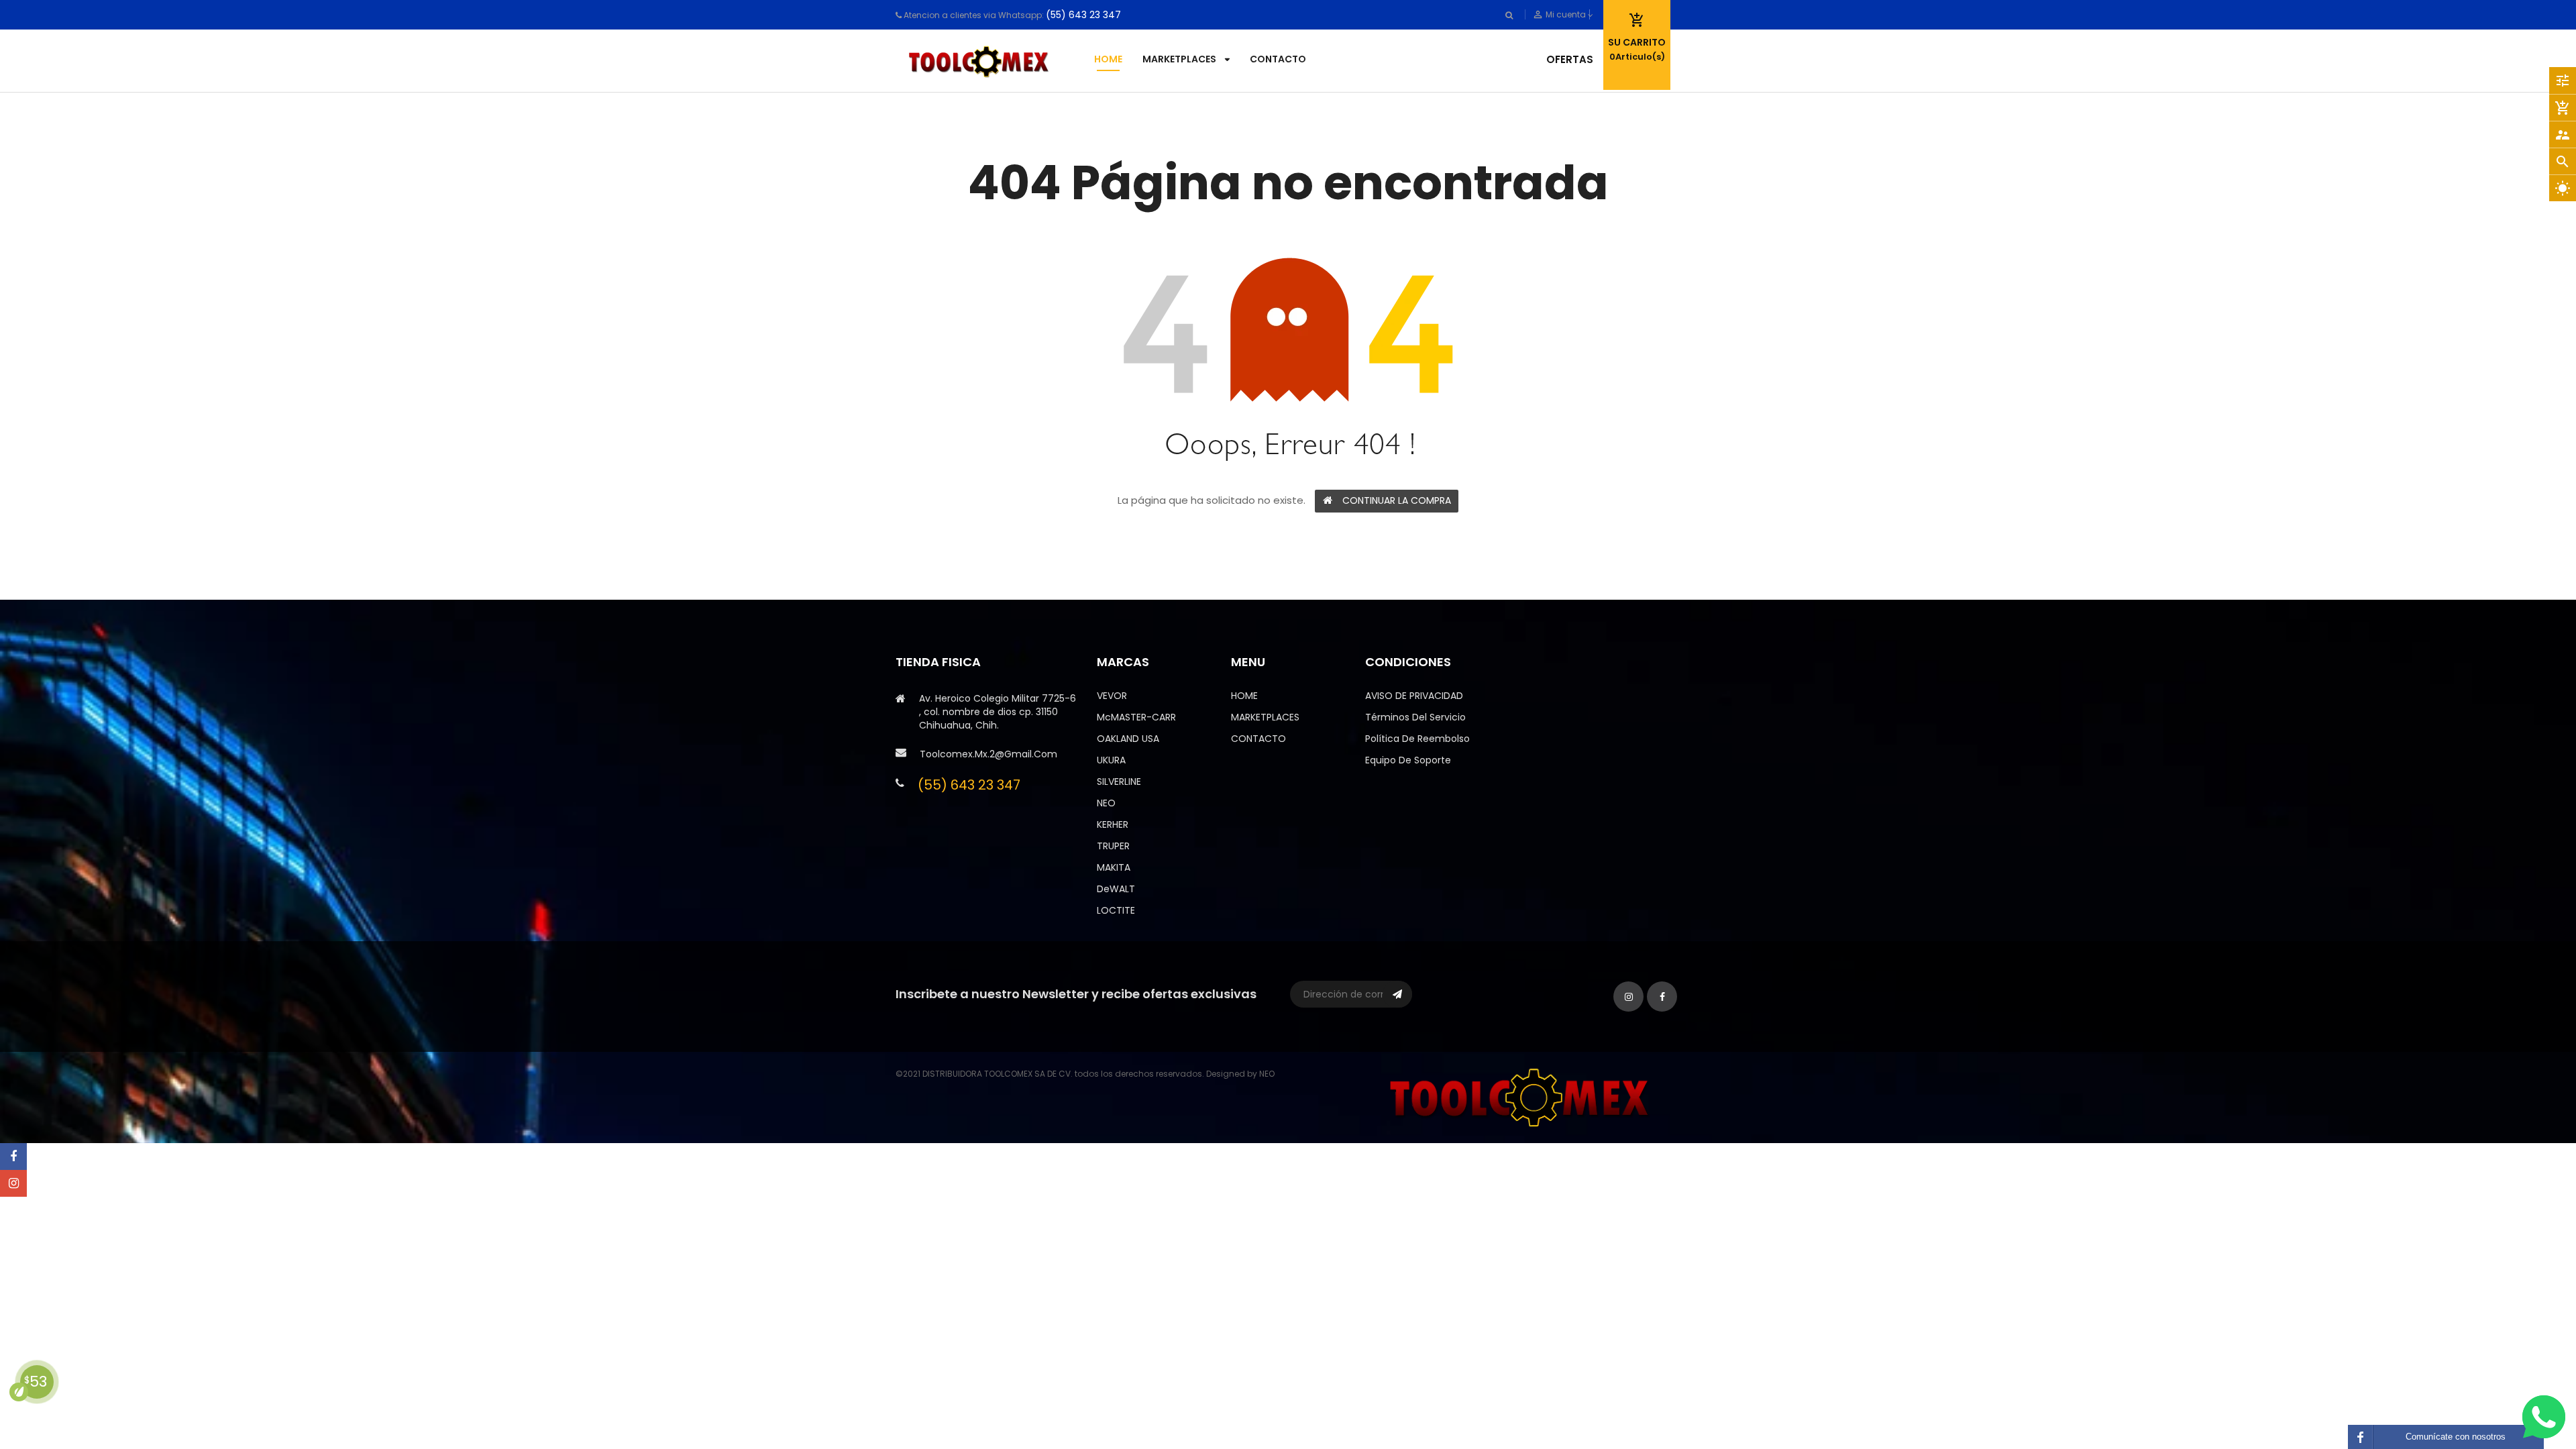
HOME (1244, 696)
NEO (1106, 803)
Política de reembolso (1417, 739)
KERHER (1113, 824)
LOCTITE (1116, 910)
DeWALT (1116, 889)
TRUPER (1113, 846)
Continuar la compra (1397, 500)
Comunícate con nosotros (2456, 1437)
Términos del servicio (1415, 717)
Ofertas (1570, 59)
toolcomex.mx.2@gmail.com (988, 754)
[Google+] (13, 1183)
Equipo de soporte (1408, 760)
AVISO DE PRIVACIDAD (1414, 696)
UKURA (1111, 760)
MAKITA (1114, 867)
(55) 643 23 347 (1083, 15)
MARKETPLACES (1265, 717)
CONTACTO (1258, 739)
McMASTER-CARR (1136, 717)
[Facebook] (13, 1157)
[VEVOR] (1523, 1096)
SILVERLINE (1119, 782)
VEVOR (1112, 696)
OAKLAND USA (1128, 739)
